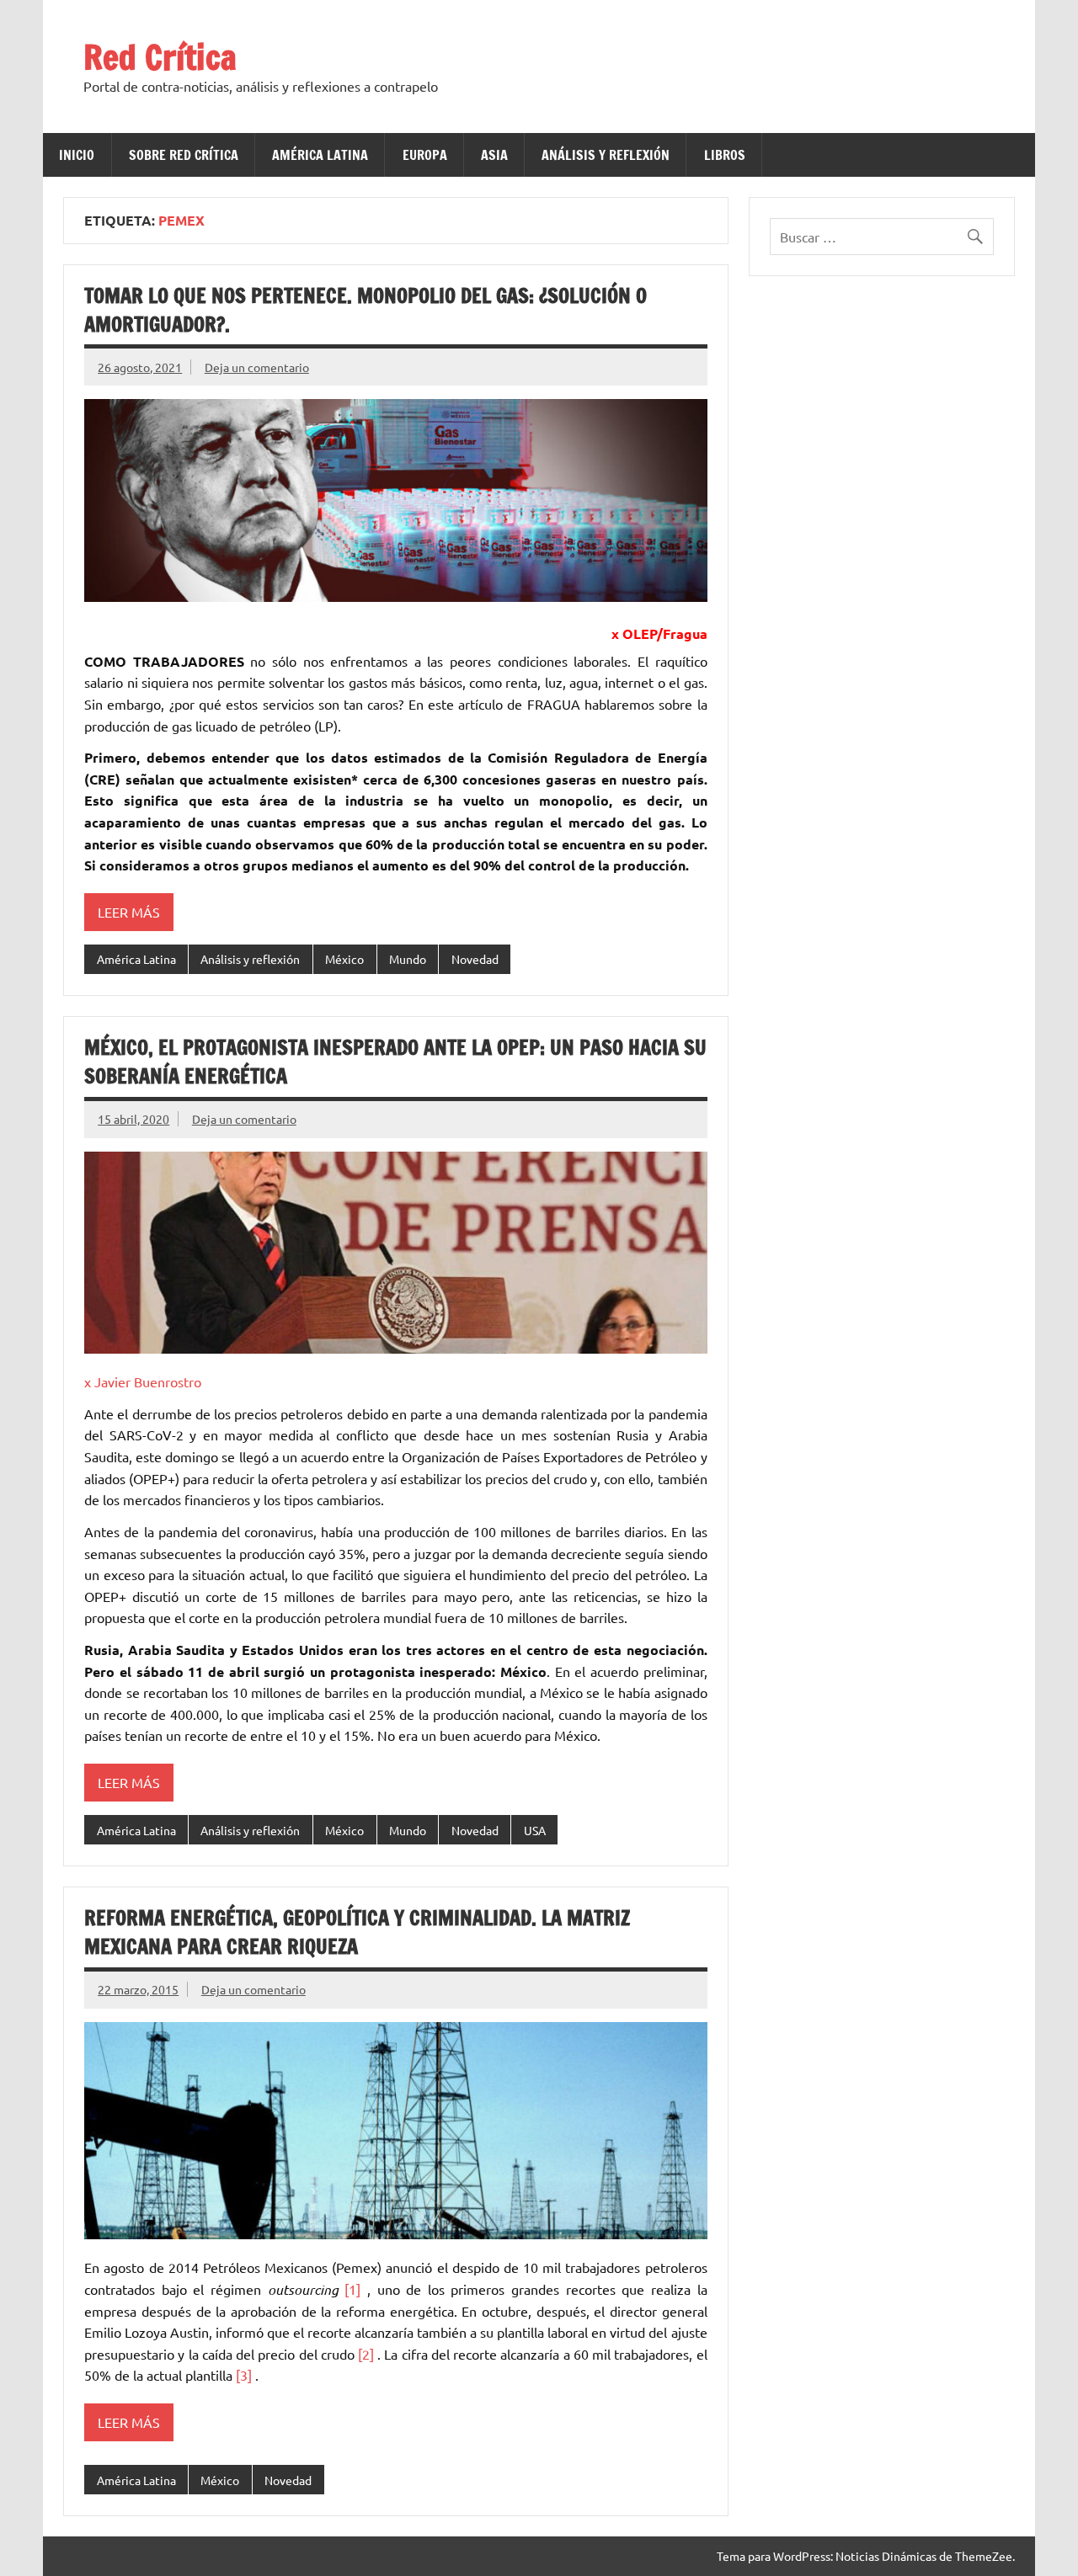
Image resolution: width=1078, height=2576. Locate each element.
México (344, 959)
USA (535, 1830)
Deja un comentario (257, 367)
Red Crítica (160, 57)
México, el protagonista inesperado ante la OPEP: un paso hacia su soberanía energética (395, 1062)
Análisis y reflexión (606, 155)
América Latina (320, 155)
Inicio (77, 155)
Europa (425, 155)
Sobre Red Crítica (184, 155)
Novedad (475, 959)
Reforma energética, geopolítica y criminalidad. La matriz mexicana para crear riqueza (357, 1932)
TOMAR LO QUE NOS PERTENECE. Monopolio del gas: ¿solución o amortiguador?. (366, 310)
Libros (725, 155)
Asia (494, 155)
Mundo (408, 959)
